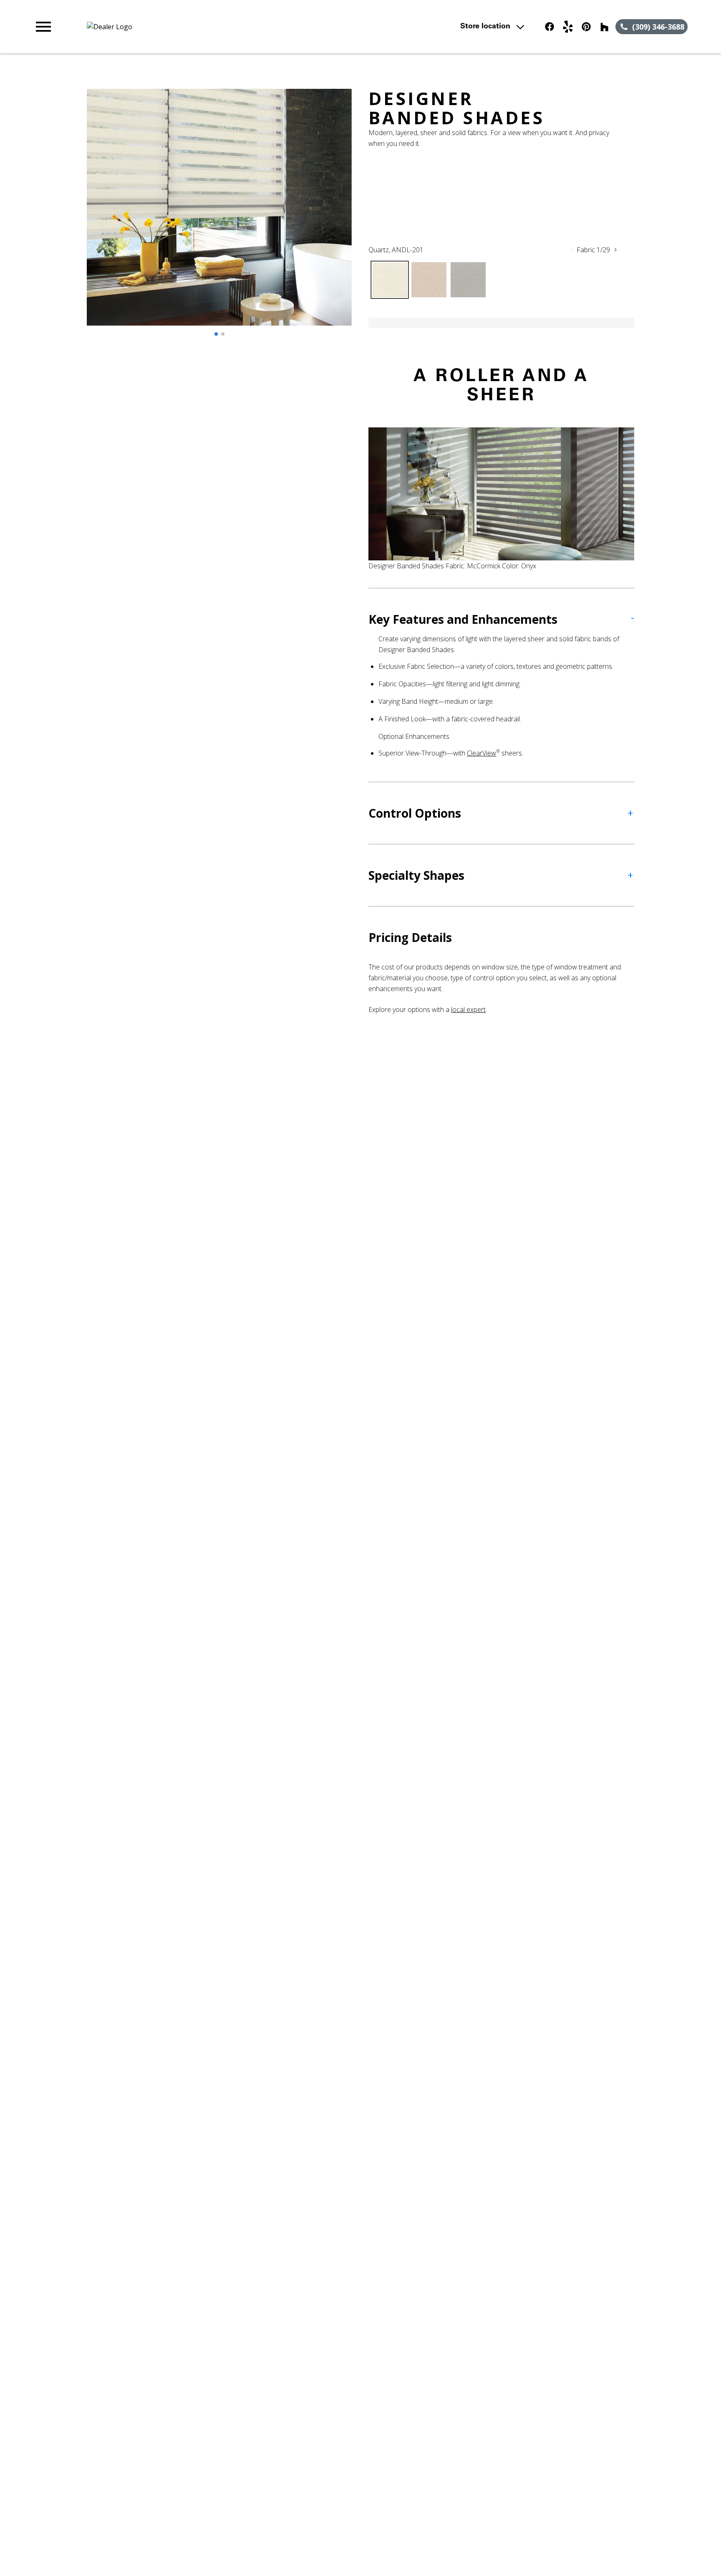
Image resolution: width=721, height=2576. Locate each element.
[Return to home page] (206, 27)
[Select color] (390, 280)
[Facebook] (550, 27)
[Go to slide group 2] (223, 334)
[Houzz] (605, 27)
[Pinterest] (586, 27)
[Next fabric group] (615, 250)
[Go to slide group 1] (216, 334)
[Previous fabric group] (571, 250)
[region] (219, 216)
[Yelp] (568, 27)
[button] (43, 27)
